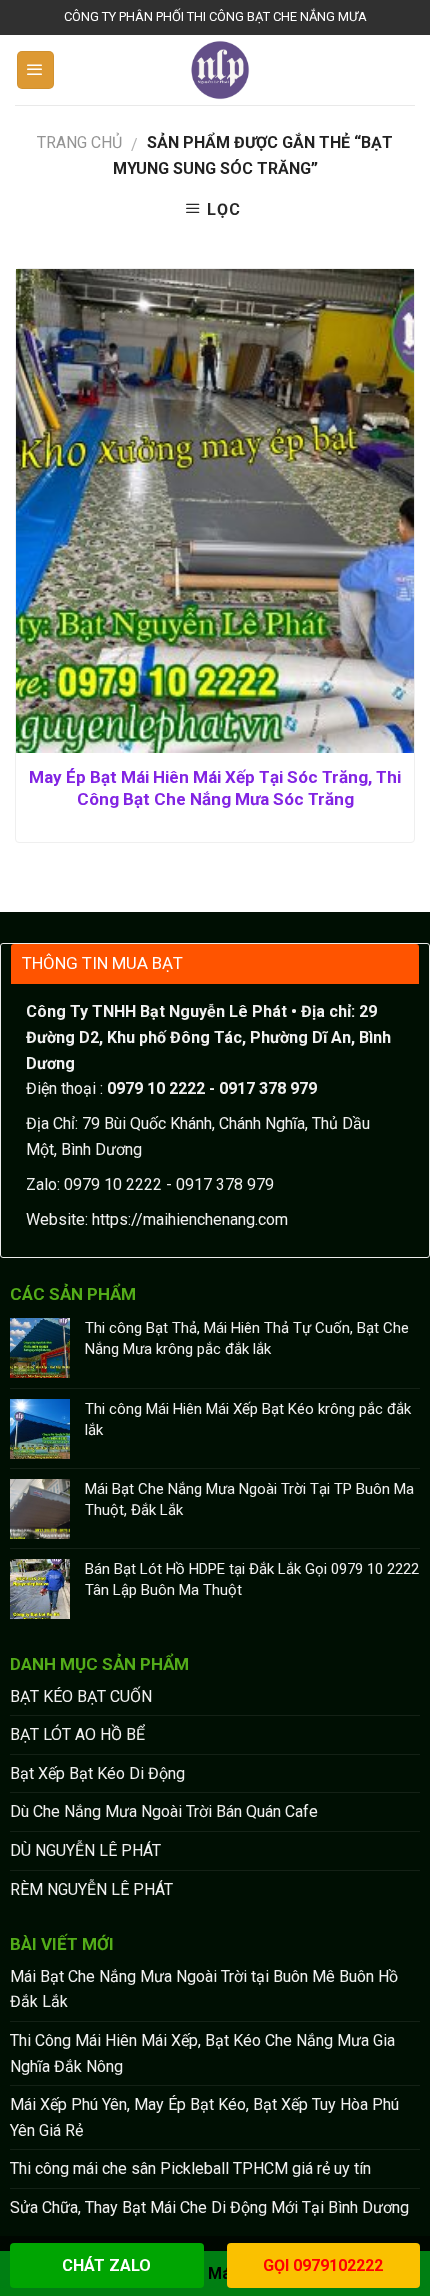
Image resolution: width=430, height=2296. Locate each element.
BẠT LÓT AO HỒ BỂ (77, 1734)
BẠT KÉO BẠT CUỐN (81, 1696)
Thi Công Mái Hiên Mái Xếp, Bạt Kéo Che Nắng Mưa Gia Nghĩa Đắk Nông (202, 2053)
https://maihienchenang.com (190, 1219)
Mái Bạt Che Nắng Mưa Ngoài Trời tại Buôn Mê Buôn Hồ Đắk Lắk (204, 1989)
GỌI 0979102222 (323, 2265)
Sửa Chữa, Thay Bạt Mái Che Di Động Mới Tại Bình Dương (209, 2207)
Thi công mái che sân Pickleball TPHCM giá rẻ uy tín (190, 2168)
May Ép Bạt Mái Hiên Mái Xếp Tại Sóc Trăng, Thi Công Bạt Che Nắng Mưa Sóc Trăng (215, 788)
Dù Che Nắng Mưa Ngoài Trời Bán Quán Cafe (164, 1811)
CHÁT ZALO (106, 2265)
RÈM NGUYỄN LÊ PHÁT (91, 1889)
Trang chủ (79, 142)
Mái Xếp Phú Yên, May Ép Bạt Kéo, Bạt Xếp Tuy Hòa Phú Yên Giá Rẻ (204, 2117)
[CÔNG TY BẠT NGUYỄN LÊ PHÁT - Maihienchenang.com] (220, 70)
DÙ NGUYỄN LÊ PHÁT (85, 1850)
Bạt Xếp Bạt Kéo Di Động (97, 1773)
